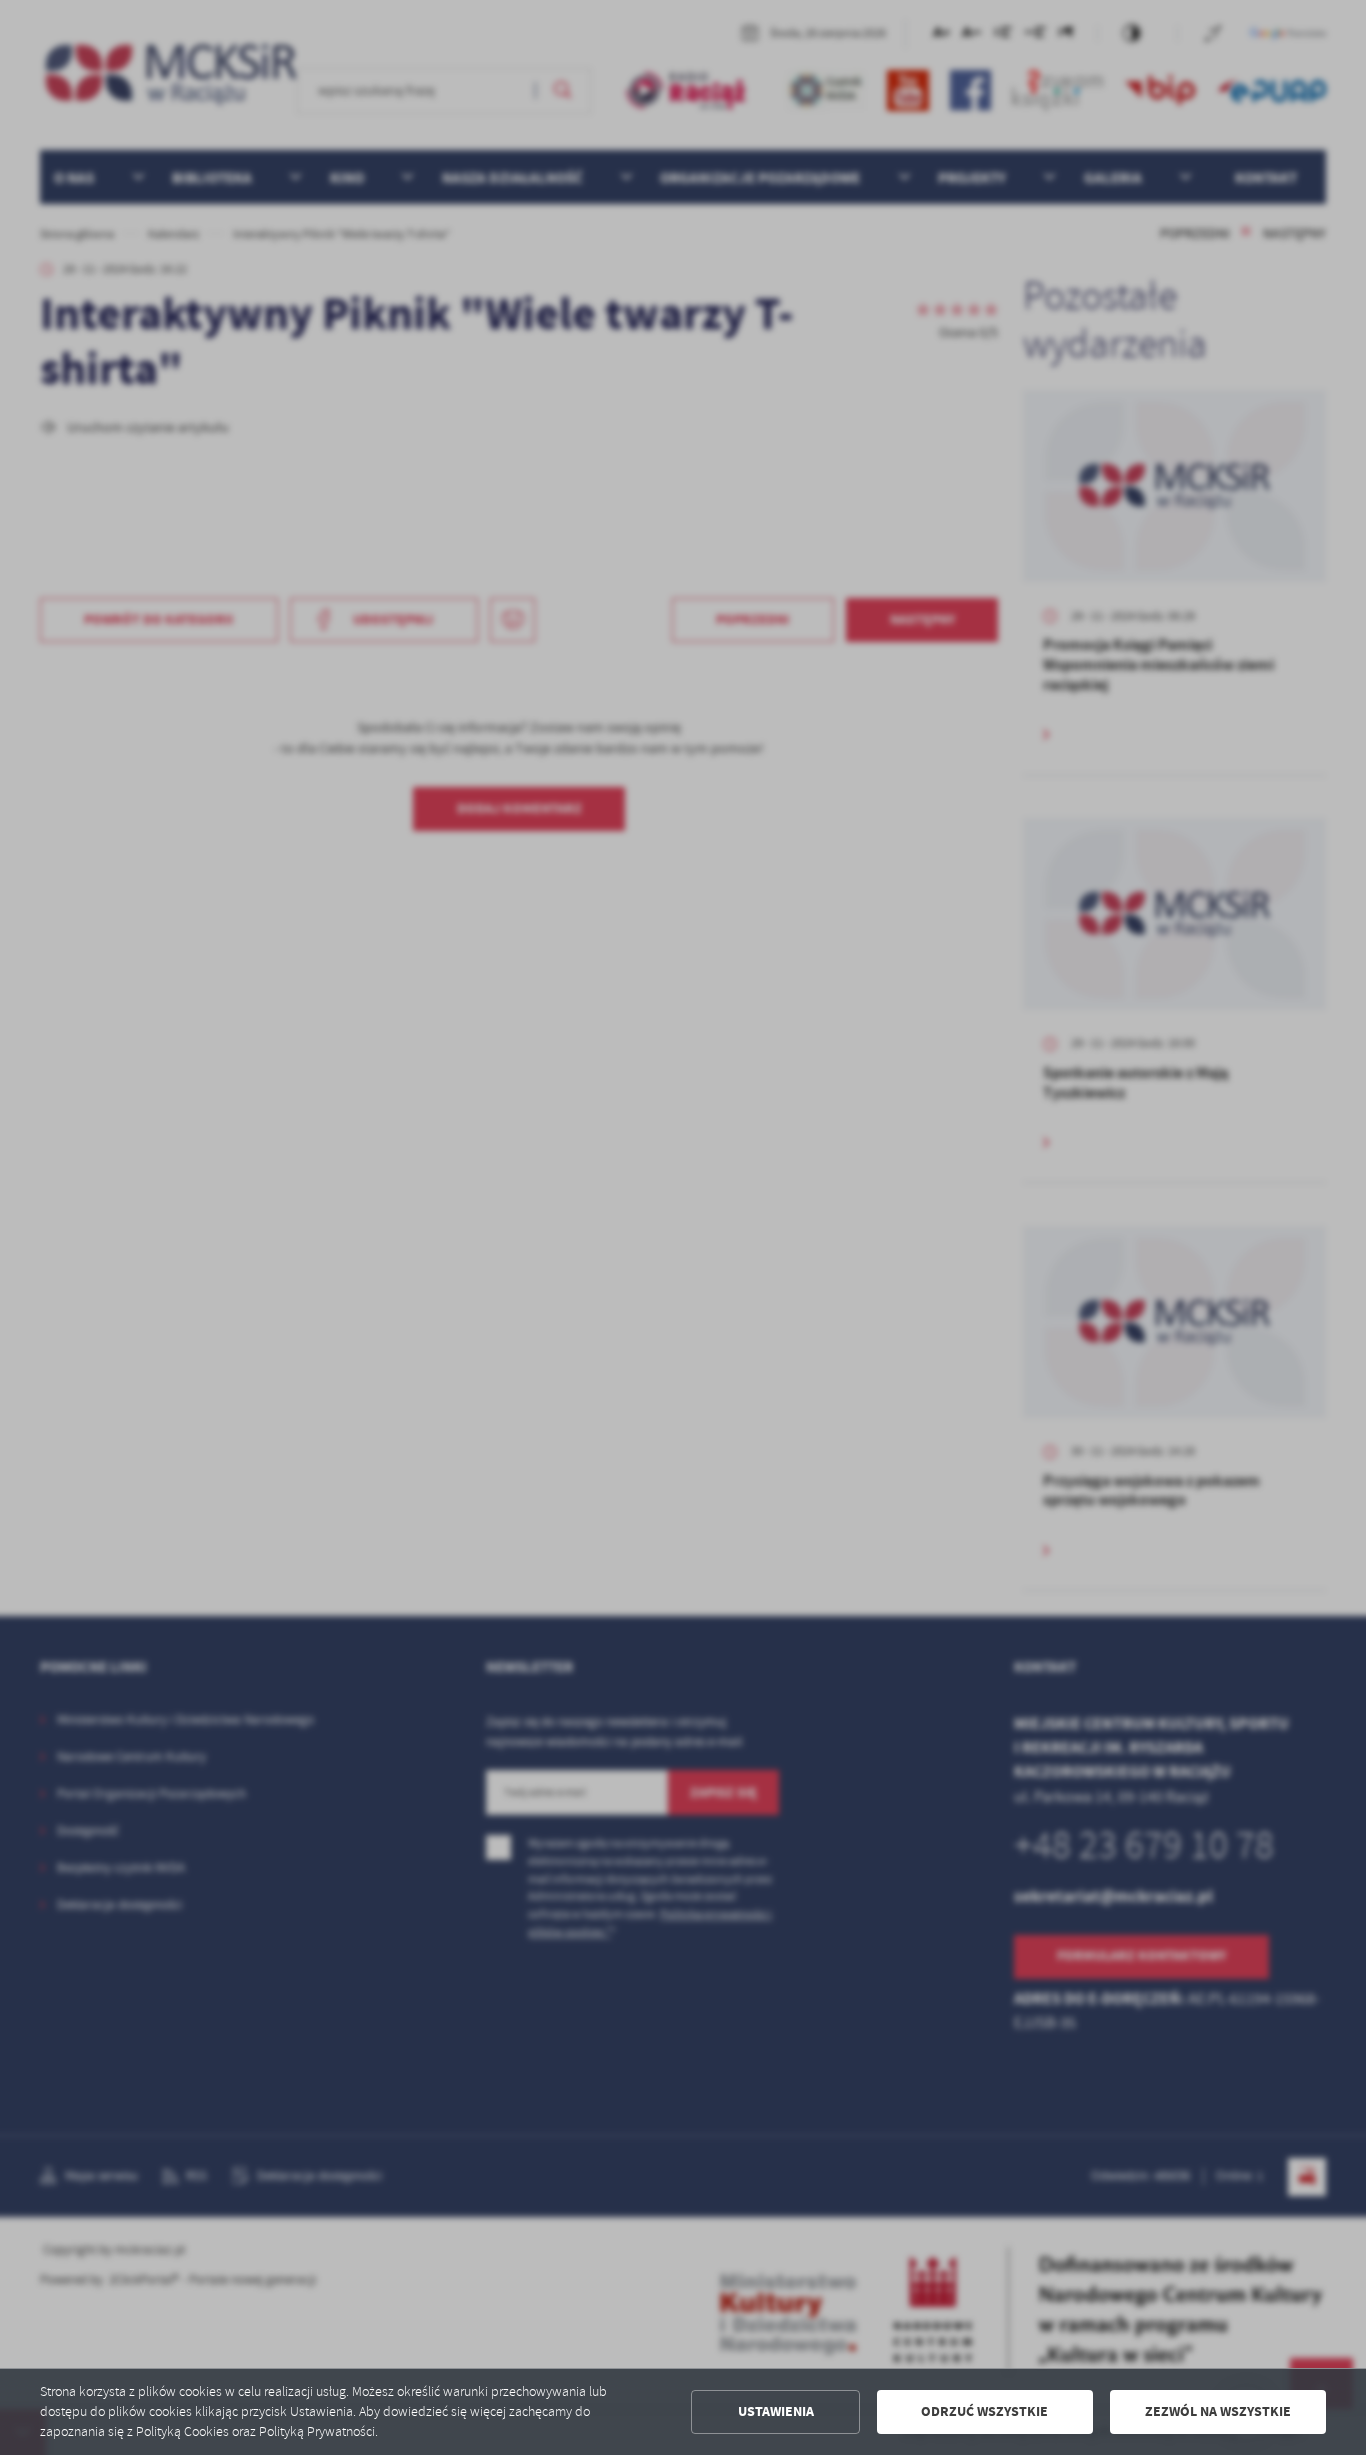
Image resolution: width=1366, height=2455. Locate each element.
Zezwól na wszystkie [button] (1218, 2411)
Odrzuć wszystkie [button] (984, 2411)
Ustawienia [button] (776, 2411)
